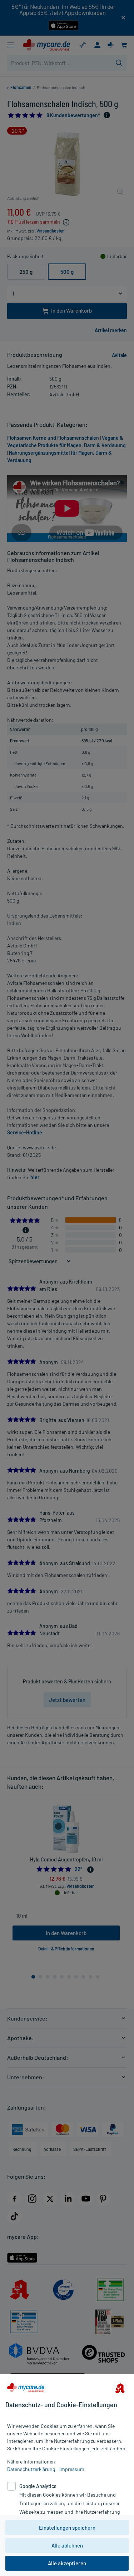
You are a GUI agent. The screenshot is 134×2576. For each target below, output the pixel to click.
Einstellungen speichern (67, 2528)
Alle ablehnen (67, 2545)
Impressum (72, 2469)
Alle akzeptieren (67, 2563)
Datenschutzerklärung (31, 2469)
